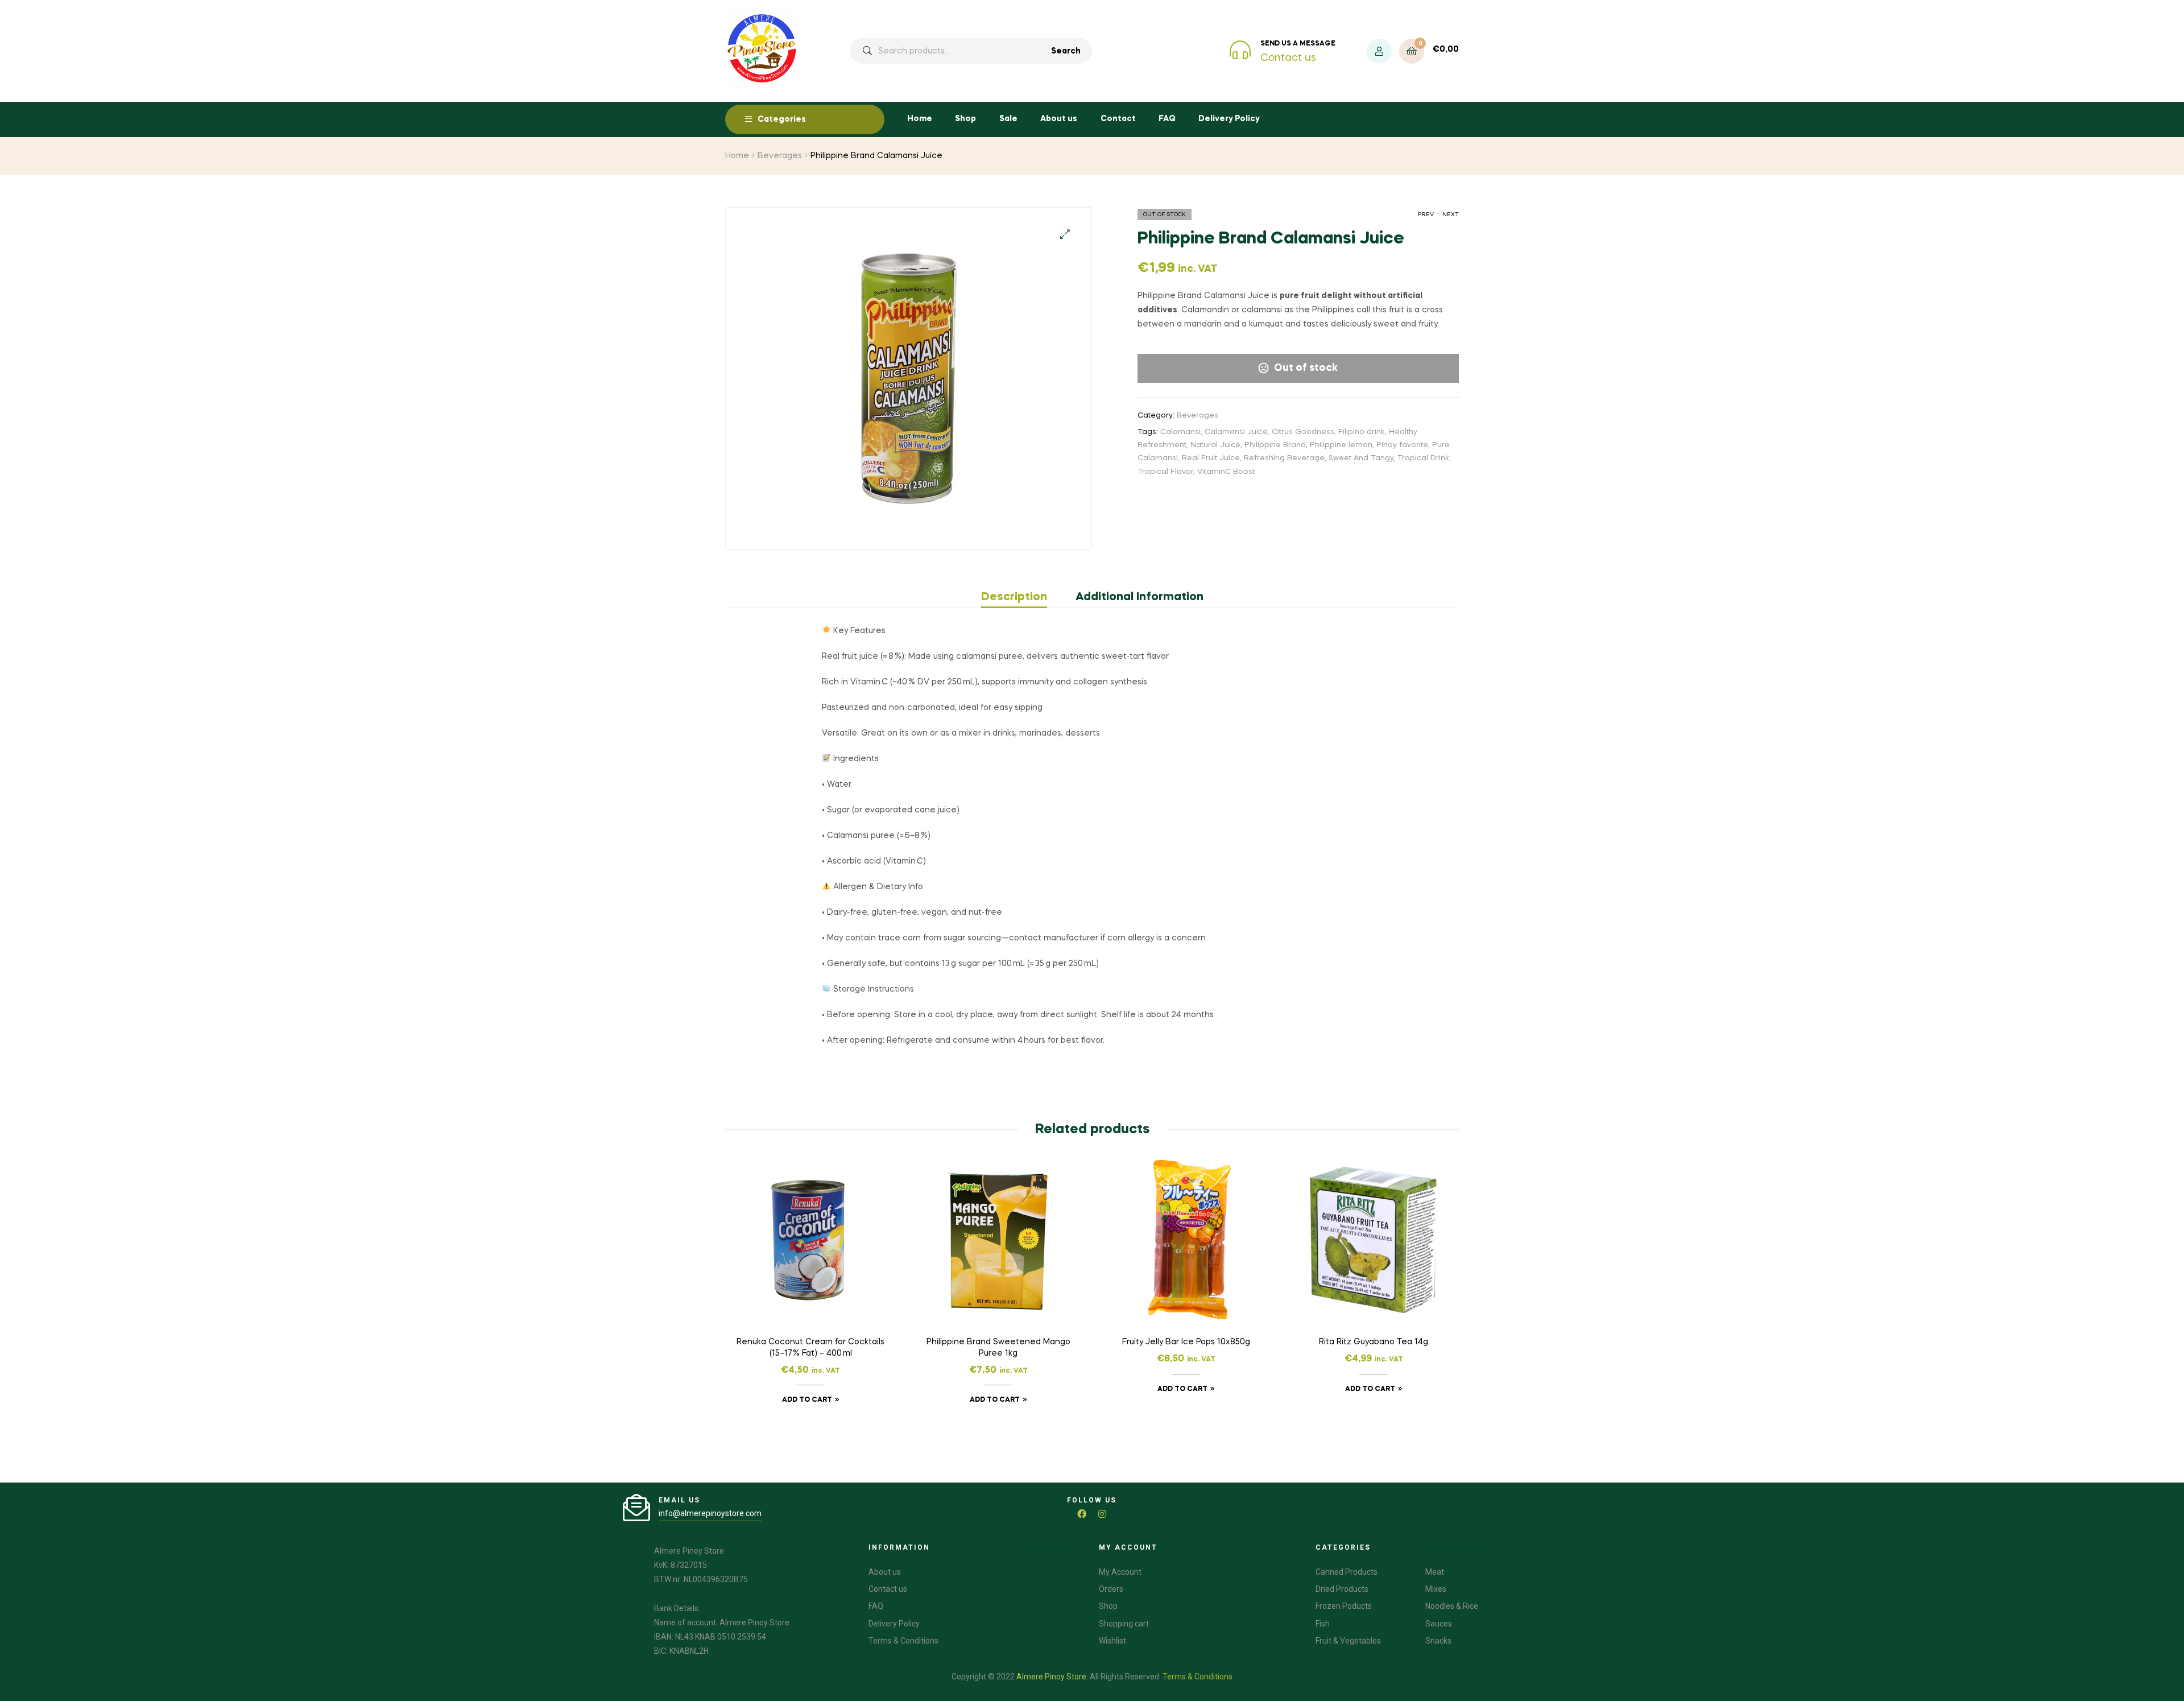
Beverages (780, 156)
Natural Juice (1215, 445)
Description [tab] (1014, 597)
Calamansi (1180, 432)
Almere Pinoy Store (1051, 1677)
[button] (1065, 234)
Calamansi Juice (1236, 432)
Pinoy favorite (1402, 445)
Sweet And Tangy (1361, 458)
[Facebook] (1082, 1514)
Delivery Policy (1229, 119)
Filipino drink (1362, 432)
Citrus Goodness (1303, 432)
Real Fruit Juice (1211, 458)
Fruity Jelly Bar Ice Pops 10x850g (1186, 1342)
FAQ (1167, 119)
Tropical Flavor (1165, 472)
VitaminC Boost (1226, 472)
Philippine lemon (1341, 445)
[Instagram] (1102, 1514)
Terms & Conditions (1198, 1677)
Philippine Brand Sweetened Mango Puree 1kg (998, 1348)
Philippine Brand (1275, 445)
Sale (1008, 119)
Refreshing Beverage (1284, 458)
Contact (1118, 119)
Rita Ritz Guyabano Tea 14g (1374, 1342)
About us (1059, 119)
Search (1066, 51)
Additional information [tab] (1139, 597)
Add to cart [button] (807, 1400)
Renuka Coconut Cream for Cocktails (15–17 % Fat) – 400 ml (810, 1348)
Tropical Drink (1423, 458)
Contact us (1288, 58)
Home (920, 119)
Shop (965, 119)
